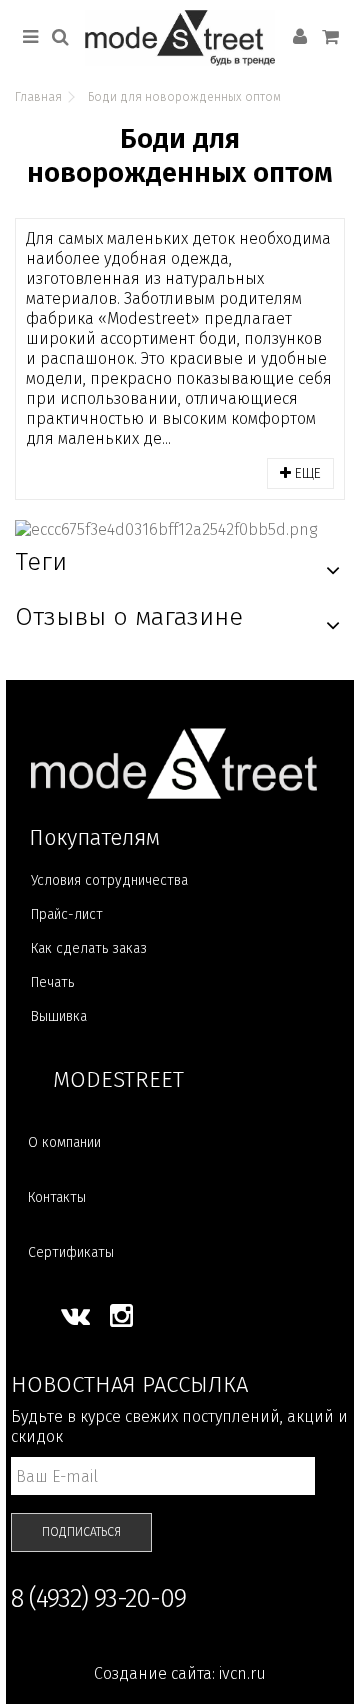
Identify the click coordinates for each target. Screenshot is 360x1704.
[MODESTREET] (180, 38)
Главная (38, 97)
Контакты (57, 1197)
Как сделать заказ (89, 948)
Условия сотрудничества (109, 880)
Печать (52, 982)
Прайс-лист (67, 914)
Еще (306, 473)
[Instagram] (121, 1316)
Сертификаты (71, 1252)
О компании (64, 1142)
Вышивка (59, 1016)
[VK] (75, 1316)
